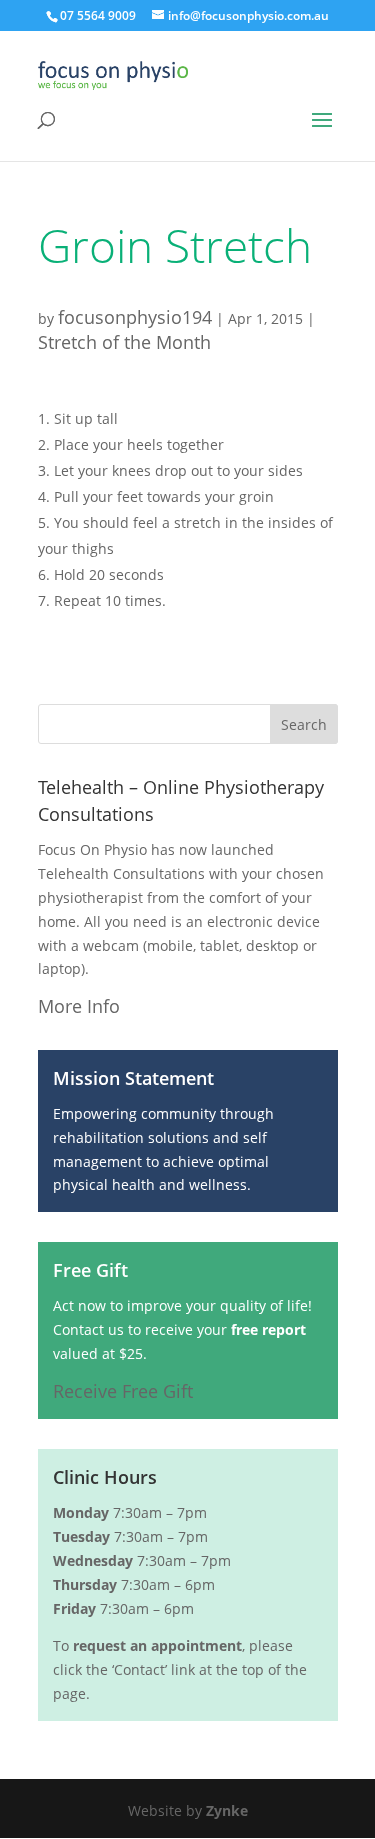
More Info (79, 1006)
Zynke (227, 1810)
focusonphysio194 (135, 317)
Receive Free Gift (123, 1391)
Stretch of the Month (124, 342)
